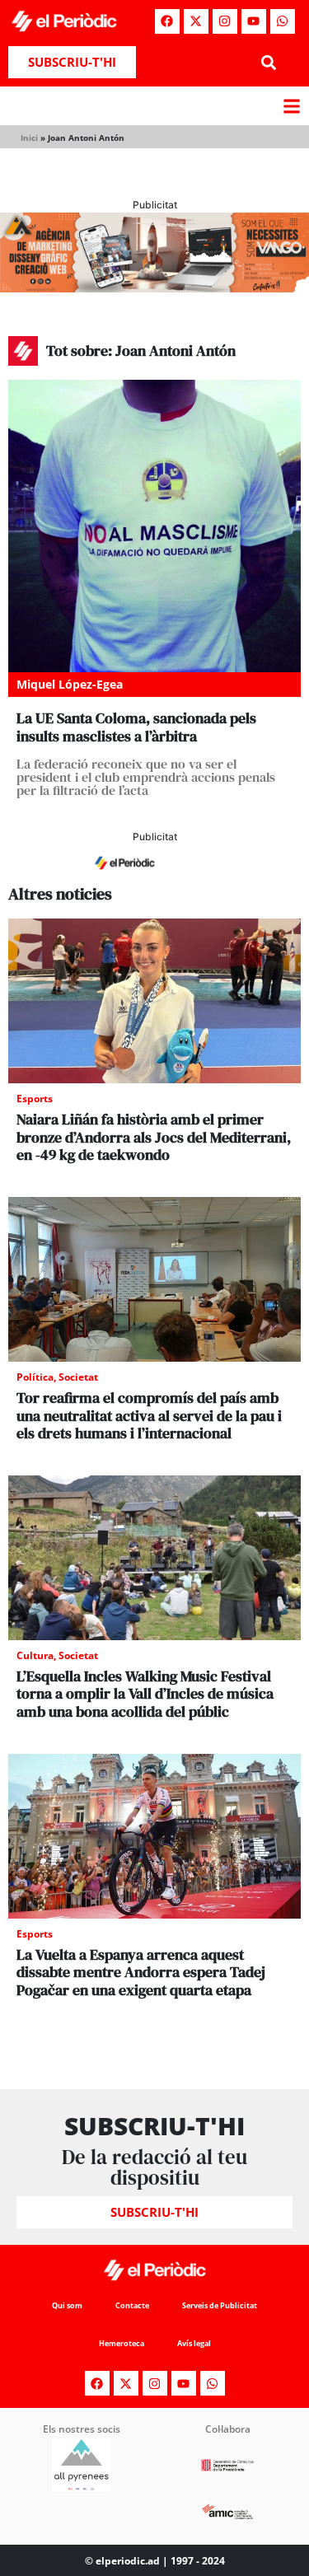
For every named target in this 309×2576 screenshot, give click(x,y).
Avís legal (194, 2343)
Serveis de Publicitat (220, 2305)
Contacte (132, 2305)
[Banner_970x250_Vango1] (154, 288)
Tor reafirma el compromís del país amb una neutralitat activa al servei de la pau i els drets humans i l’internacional (149, 1415)
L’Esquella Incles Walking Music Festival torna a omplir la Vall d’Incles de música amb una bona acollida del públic (145, 1694)
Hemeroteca (122, 2343)
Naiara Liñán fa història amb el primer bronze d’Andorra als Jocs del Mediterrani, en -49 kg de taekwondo (154, 1137)
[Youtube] (254, 21)
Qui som (67, 2305)
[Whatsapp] (283, 21)
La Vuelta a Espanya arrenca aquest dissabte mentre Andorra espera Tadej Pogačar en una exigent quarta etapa (141, 1972)
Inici (29, 138)
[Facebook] (167, 21)
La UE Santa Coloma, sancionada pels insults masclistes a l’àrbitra (136, 727)
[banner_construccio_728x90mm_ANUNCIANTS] (154, 876)
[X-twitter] (196, 21)
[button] (269, 62)
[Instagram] (225, 21)
